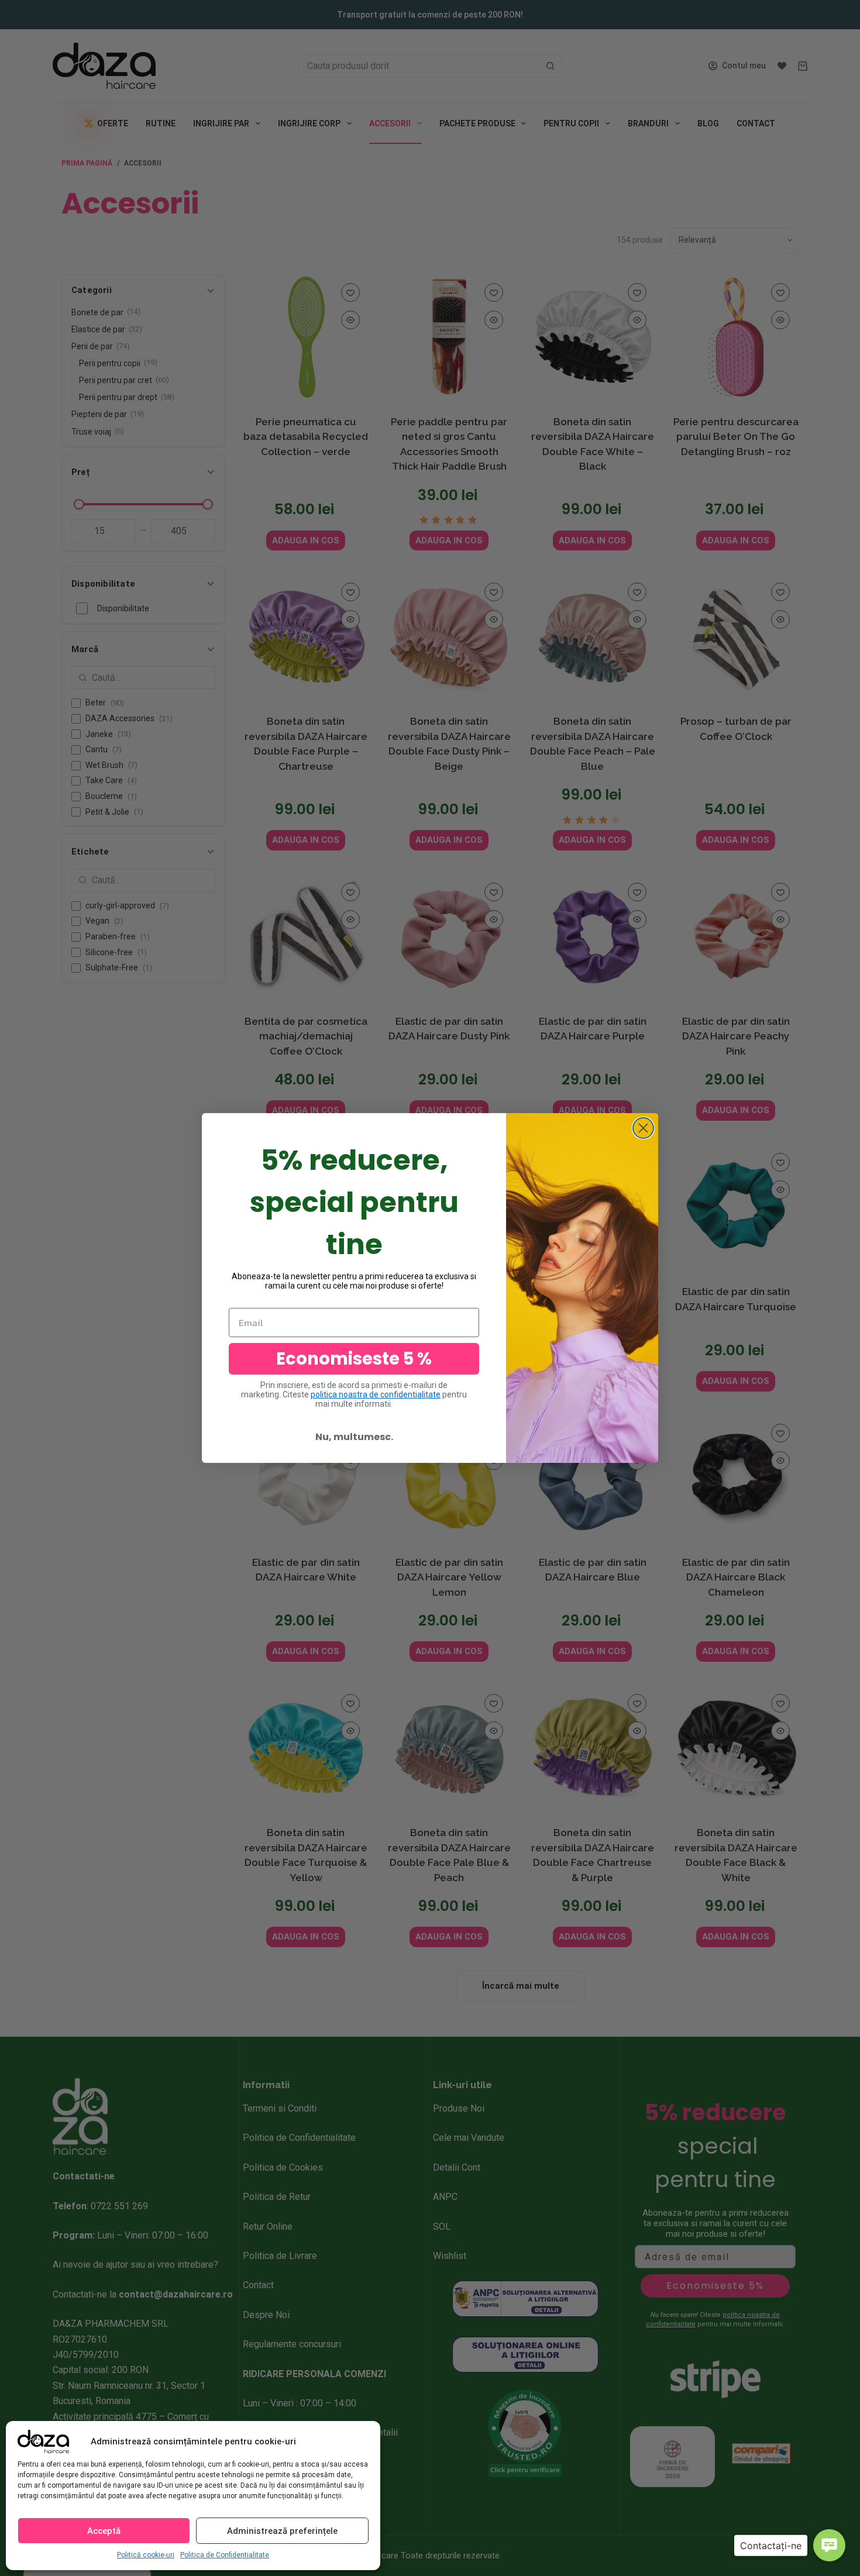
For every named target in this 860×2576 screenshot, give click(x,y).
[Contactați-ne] (829, 2545)
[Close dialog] (643, 1128)
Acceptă (104, 2531)
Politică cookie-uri (146, 2555)
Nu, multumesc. (354, 1437)
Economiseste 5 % (354, 1359)
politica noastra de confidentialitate (376, 1394)
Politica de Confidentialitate (225, 2555)
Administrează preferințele (282, 2531)
